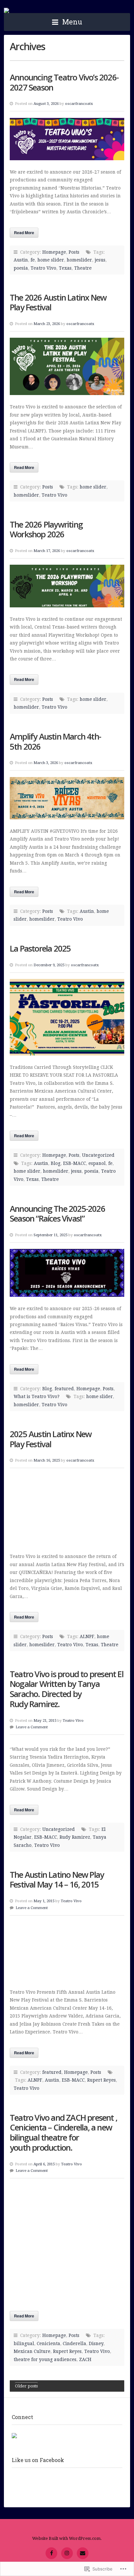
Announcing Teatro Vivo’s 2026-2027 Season (64, 82)
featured (64, 1389)
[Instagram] (67, 2553)
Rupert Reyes (101, 2080)
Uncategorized (98, 1155)
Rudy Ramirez (75, 1837)
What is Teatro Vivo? (37, 1396)
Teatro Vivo (7, 10)
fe (33, 260)
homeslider (79, 260)
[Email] (83, 2553)
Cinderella (74, 2343)
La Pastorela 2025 (40, 948)
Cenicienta (48, 2343)
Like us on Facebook (38, 2460)
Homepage (54, 252)
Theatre (83, 268)
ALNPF (87, 1636)
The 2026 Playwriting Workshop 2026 (46, 530)
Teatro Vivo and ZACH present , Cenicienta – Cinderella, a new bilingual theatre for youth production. (63, 2133)
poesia (21, 268)
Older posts (26, 2386)
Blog (56, 1163)
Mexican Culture (32, 2351)
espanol (97, 1163)
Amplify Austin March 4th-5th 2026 (55, 742)
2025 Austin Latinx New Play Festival (51, 1439)
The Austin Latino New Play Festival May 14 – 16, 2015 (57, 1880)
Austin (21, 260)
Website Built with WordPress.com (66, 2538)
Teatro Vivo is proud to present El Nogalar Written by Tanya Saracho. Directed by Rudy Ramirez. (67, 1689)
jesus (100, 260)
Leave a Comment (32, 1727)
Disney (96, 2343)
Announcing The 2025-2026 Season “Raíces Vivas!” (57, 1214)
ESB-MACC (74, 1163)
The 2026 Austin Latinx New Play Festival (58, 303)
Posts (74, 252)
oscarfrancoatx (79, 104)
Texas (65, 268)
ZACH (85, 2359)
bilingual (24, 2343)
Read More (24, 233)
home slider (51, 260)
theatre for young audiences (45, 2359)
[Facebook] (51, 2553)
